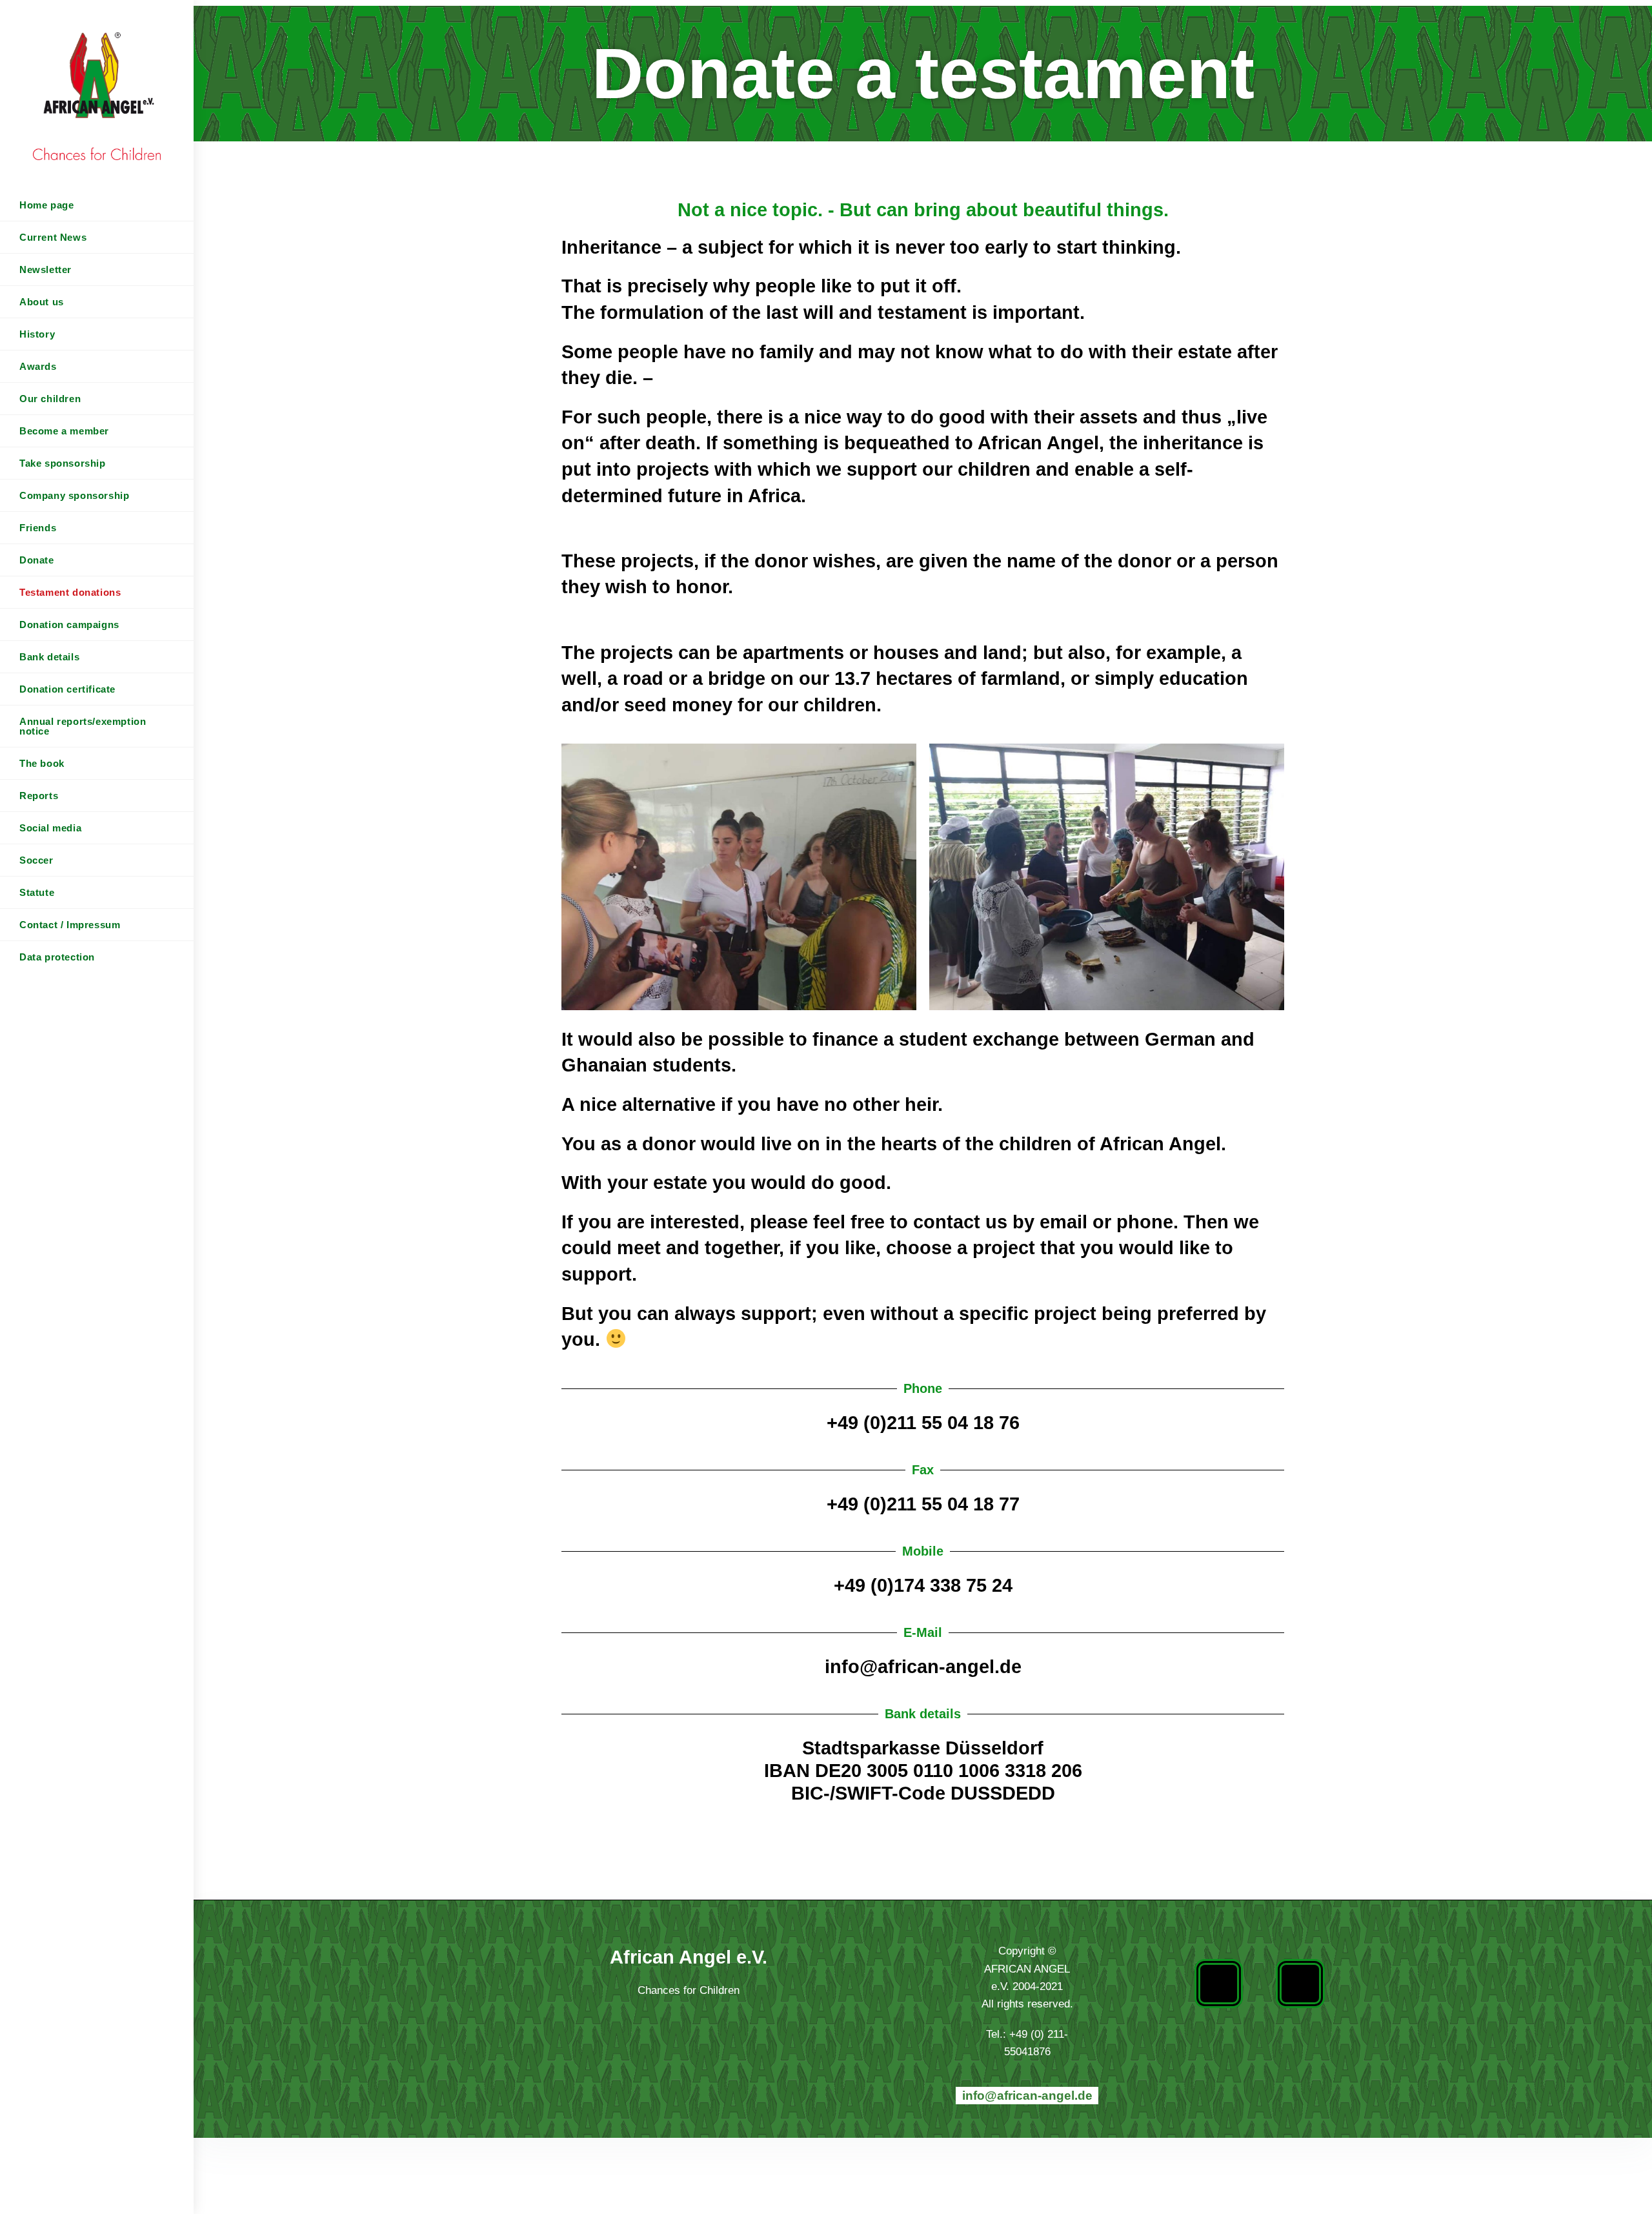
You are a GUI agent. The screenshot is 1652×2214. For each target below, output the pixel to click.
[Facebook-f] (1219, 1984)
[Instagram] (1300, 1984)
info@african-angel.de (1027, 2096)
